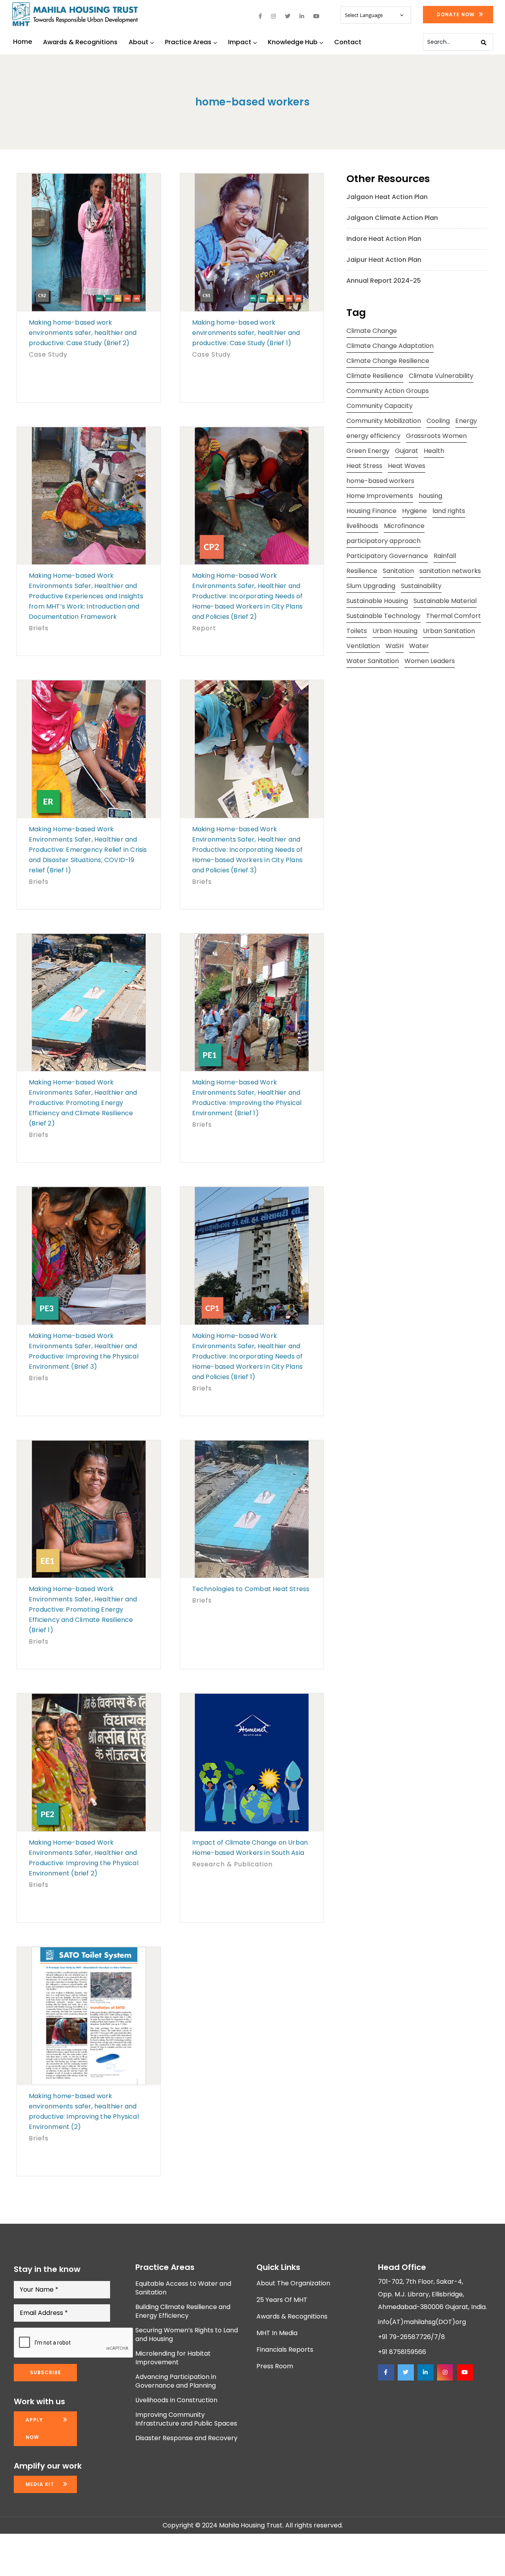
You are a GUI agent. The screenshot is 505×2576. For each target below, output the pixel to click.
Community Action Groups (388, 391)
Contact (348, 42)
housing (430, 496)
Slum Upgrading (371, 586)
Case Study (48, 354)
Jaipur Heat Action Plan (384, 260)
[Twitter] (406, 2372)
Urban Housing (395, 631)
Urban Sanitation (449, 631)
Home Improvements (380, 496)
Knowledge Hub (293, 42)
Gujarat (407, 451)
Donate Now (456, 14)
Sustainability (421, 586)
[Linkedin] (425, 2372)
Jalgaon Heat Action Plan (387, 197)
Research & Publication (232, 1864)
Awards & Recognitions (80, 42)
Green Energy (368, 451)
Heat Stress (364, 466)
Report (204, 628)
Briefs (39, 628)
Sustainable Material (445, 601)
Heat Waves (407, 466)
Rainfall (445, 556)
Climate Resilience (375, 376)
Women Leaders (430, 661)
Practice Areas (188, 42)
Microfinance (404, 526)
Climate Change (372, 331)
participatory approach (383, 541)
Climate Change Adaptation (390, 346)
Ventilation (363, 646)
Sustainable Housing (377, 601)
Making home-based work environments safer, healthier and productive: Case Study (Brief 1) (246, 333)
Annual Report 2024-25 (384, 281)
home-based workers (380, 481)
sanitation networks (450, 571)
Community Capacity (380, 406)
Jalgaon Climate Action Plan (392, 218)
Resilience (362, 571)
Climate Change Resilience (388, 361)
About (138, 42)
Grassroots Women (436, 436)
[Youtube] (465, 2372)
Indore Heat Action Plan (384, 239)
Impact (240, 42)
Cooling (438, 421)
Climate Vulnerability (441, 376)
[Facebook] (386, 2372)
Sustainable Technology (383, 616)
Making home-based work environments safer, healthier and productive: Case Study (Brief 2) (83, 333)
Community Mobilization (384, 421)
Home (22, 42)
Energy (466, 421)
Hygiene (414, 511)
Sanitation (398, 571)
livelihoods (362, 526)
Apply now (34, 2429)
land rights (449, 511)
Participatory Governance (387, 556)
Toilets (357, 631)
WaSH (395, 646)
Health (434, 451)
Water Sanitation (373, 661)
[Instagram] (445, 2372)
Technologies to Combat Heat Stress (251, 1589)
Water (419, 646)
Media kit (40, 2484)
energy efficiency (373, 436)
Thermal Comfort (454, 616)
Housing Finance (371, 511)
